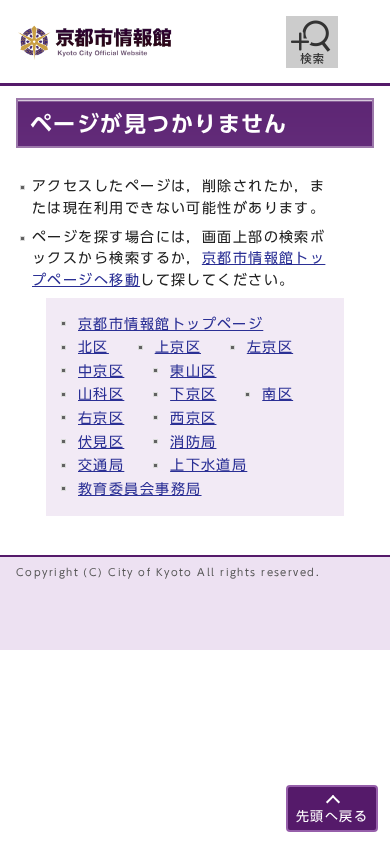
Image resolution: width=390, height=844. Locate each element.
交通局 (101, 464)
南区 (277, 393)
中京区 (101, 370)
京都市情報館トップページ (170, 323)
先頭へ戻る (332, 816)
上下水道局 (208, 464)
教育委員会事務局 (140, 488)
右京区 (101, 417)
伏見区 (101, 441)
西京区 (193, 417)
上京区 (178, 346)
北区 (93, 346)
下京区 (193, 393)
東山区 (193, 370)
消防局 (193, 441)
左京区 (270, 346)
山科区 (101, 393)
